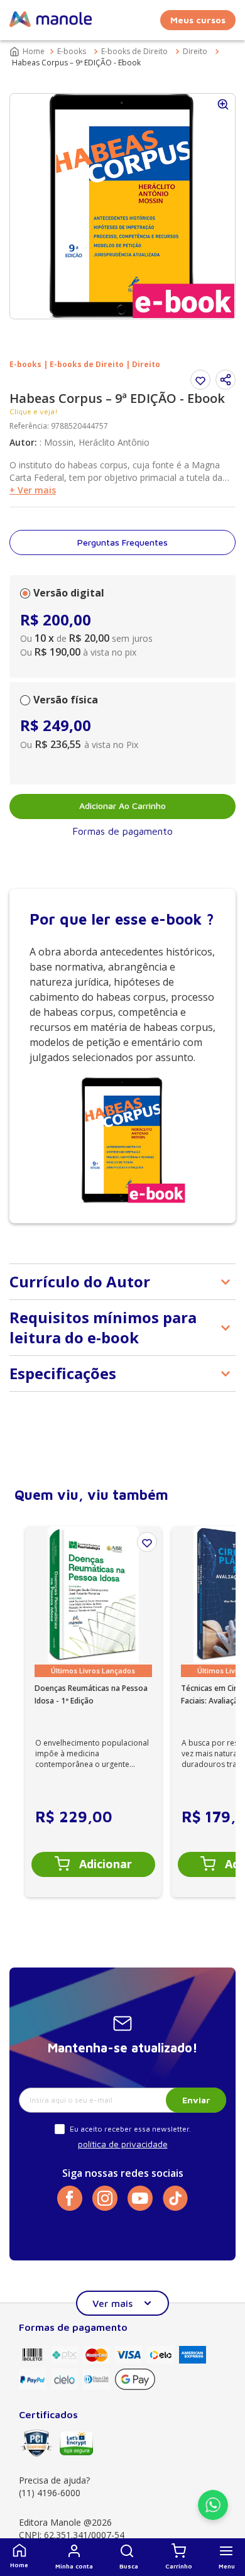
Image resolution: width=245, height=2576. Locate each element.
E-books (72, 51)
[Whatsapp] (213, 2516)
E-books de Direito (134, 51)
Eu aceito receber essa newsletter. (130, 2129)
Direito (195, 51)
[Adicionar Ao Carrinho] (93, 1864)
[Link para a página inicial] (28, 52)
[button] (129, 2557)
